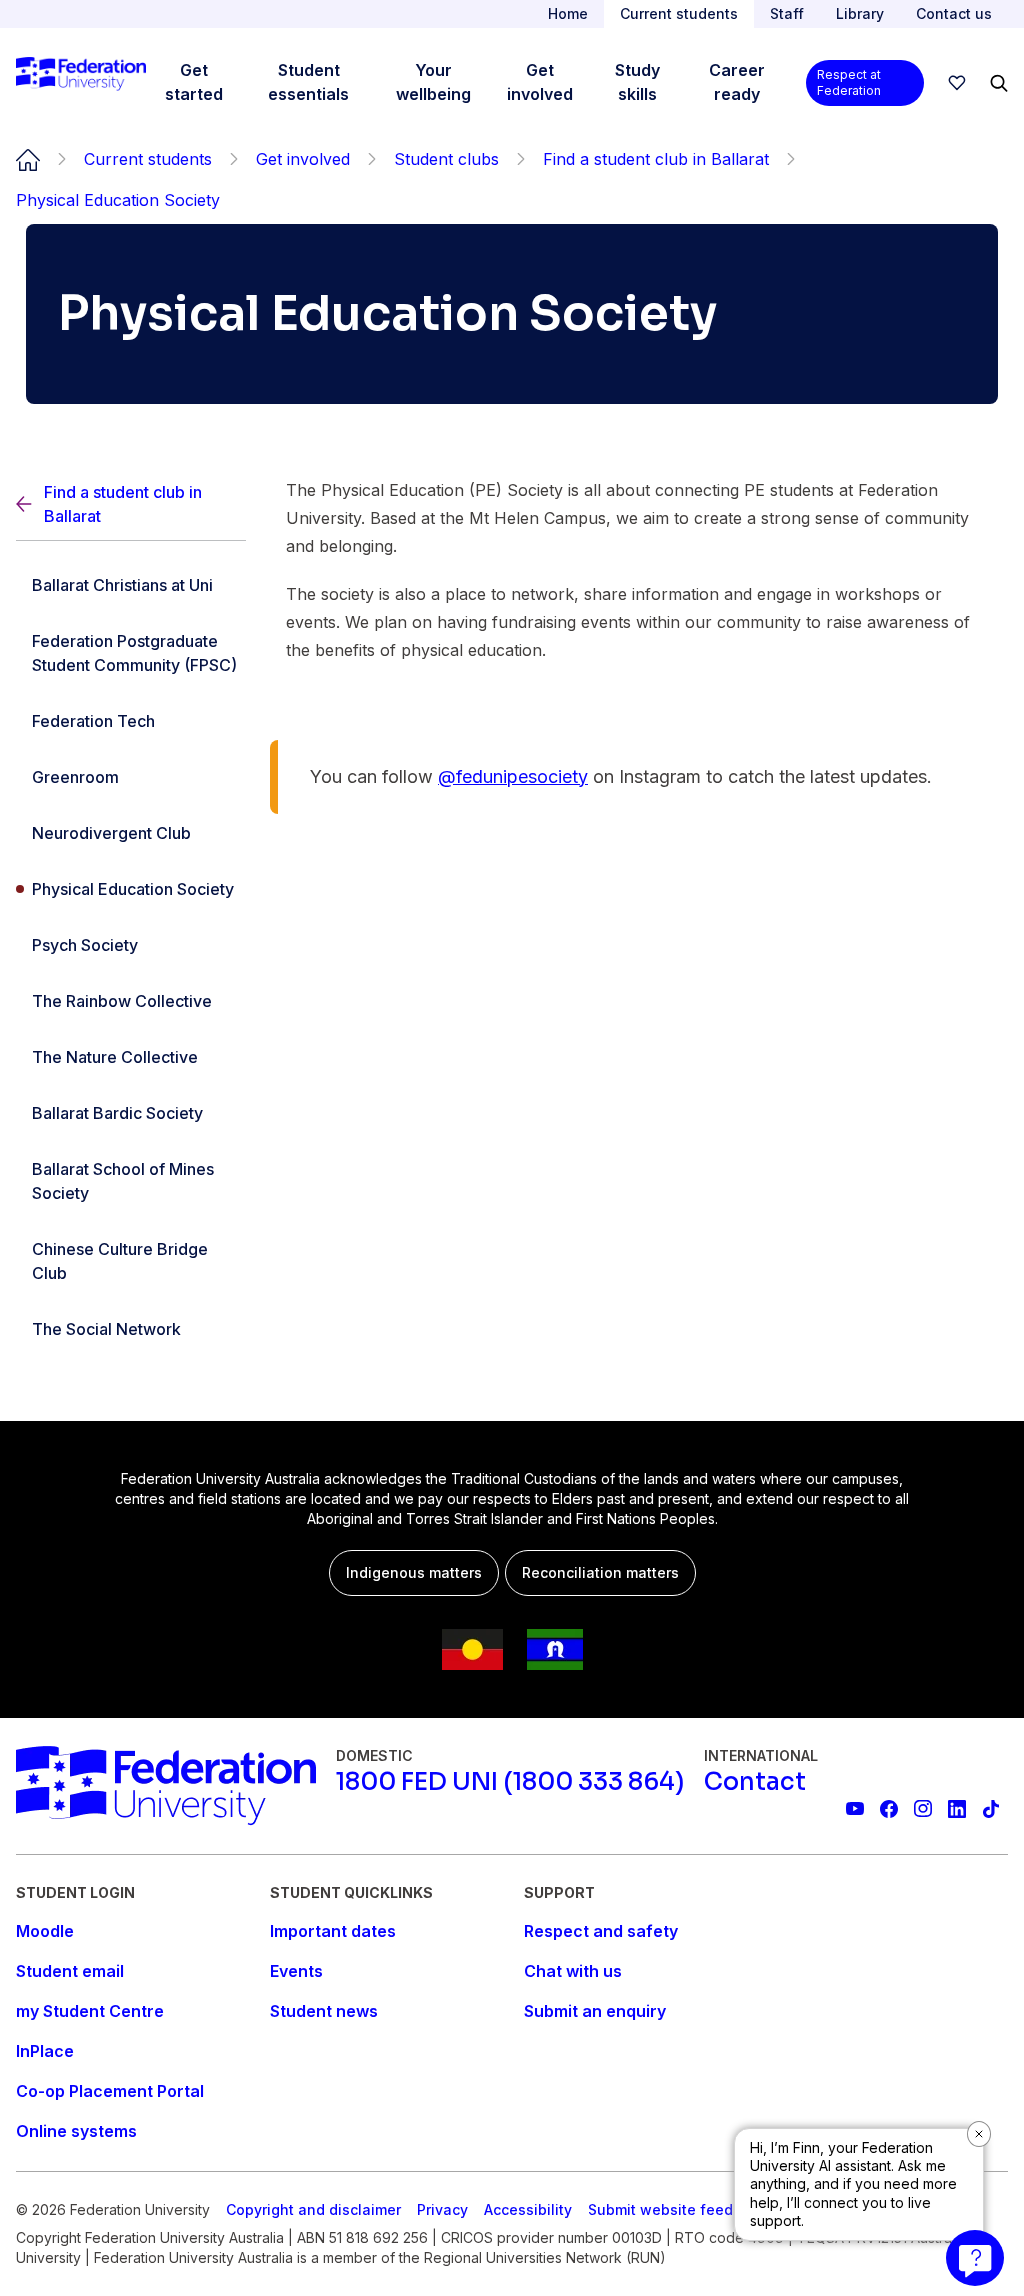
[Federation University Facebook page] (889, 1809)
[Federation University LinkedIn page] (957, 1809)
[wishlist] (957, 83)
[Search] (999, 83)
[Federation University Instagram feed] (923, 1809)
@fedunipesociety (513, 776)
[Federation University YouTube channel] (855, 1809)
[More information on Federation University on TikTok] (991, 1809)
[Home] (81, 83)
